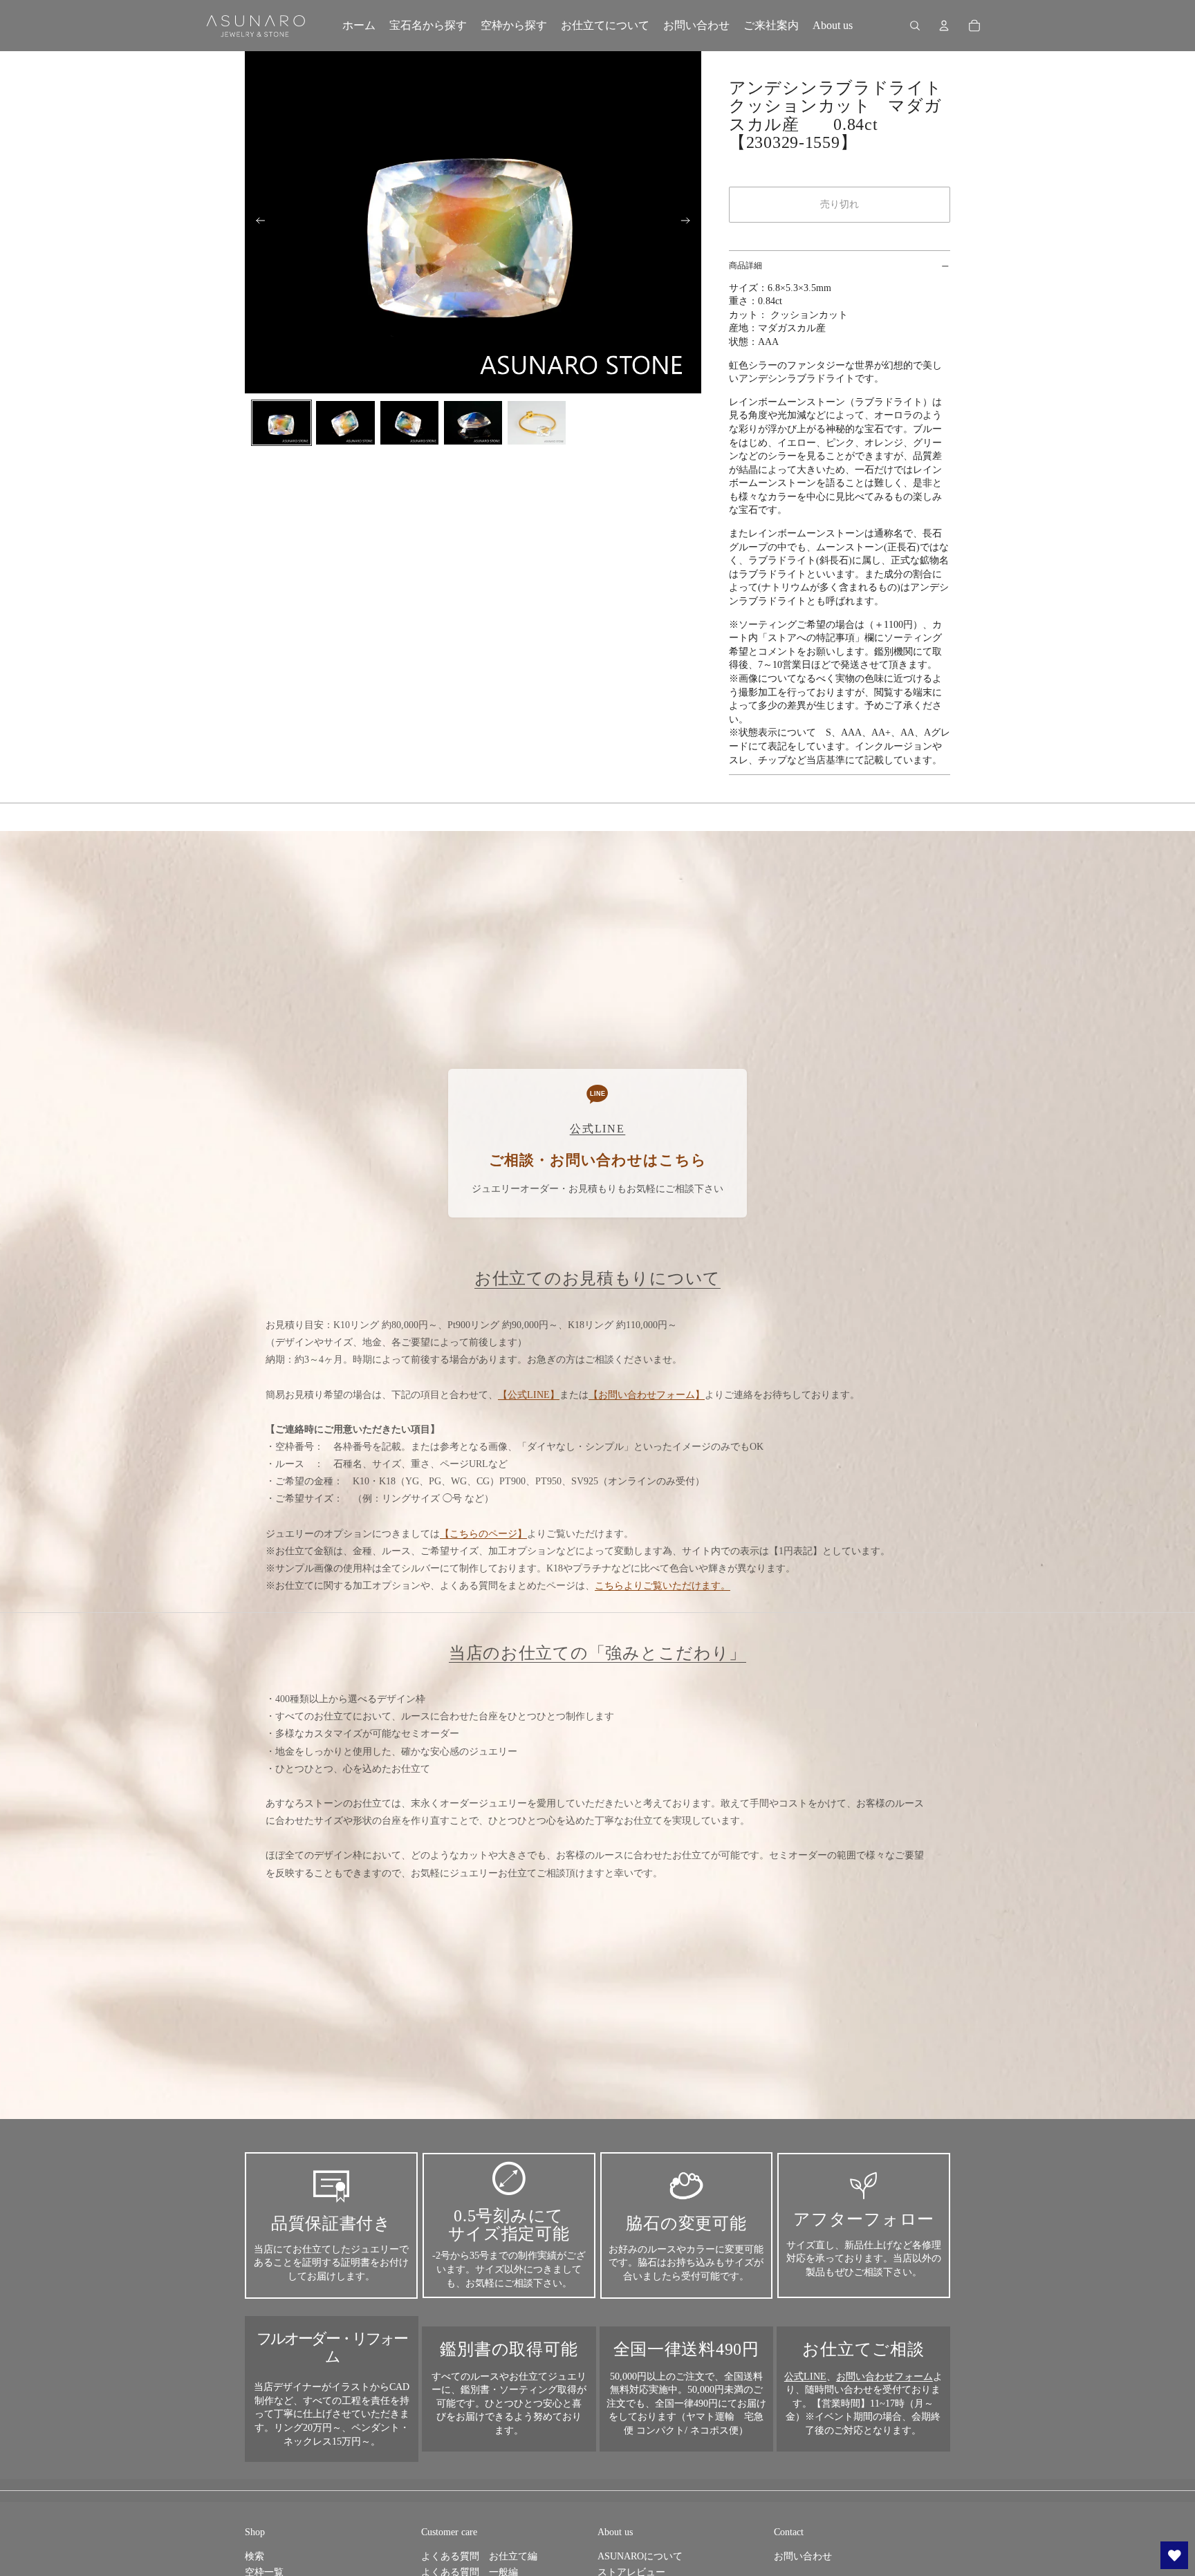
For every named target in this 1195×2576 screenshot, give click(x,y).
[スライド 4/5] (473, 423)
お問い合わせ (803, 2556)
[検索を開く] (915, 26)
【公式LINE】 (529, 1395)
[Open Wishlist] (1174, 2555)
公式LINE (805, 2377)
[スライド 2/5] (345, 423)
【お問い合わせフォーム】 (647, 1395)
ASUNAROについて (640, 2556)
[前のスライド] (256, 223)
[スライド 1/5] (281, 423)
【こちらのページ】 (483, 1534)
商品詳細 (745, 265)
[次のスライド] (690, 223)
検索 (254, 2556)
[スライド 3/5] (409, 423)
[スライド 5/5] (537, 423)
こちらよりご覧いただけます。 (663, 1586)
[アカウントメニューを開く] (944, 26)
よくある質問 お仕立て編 (479, 2556)
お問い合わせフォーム (884, 2377)
